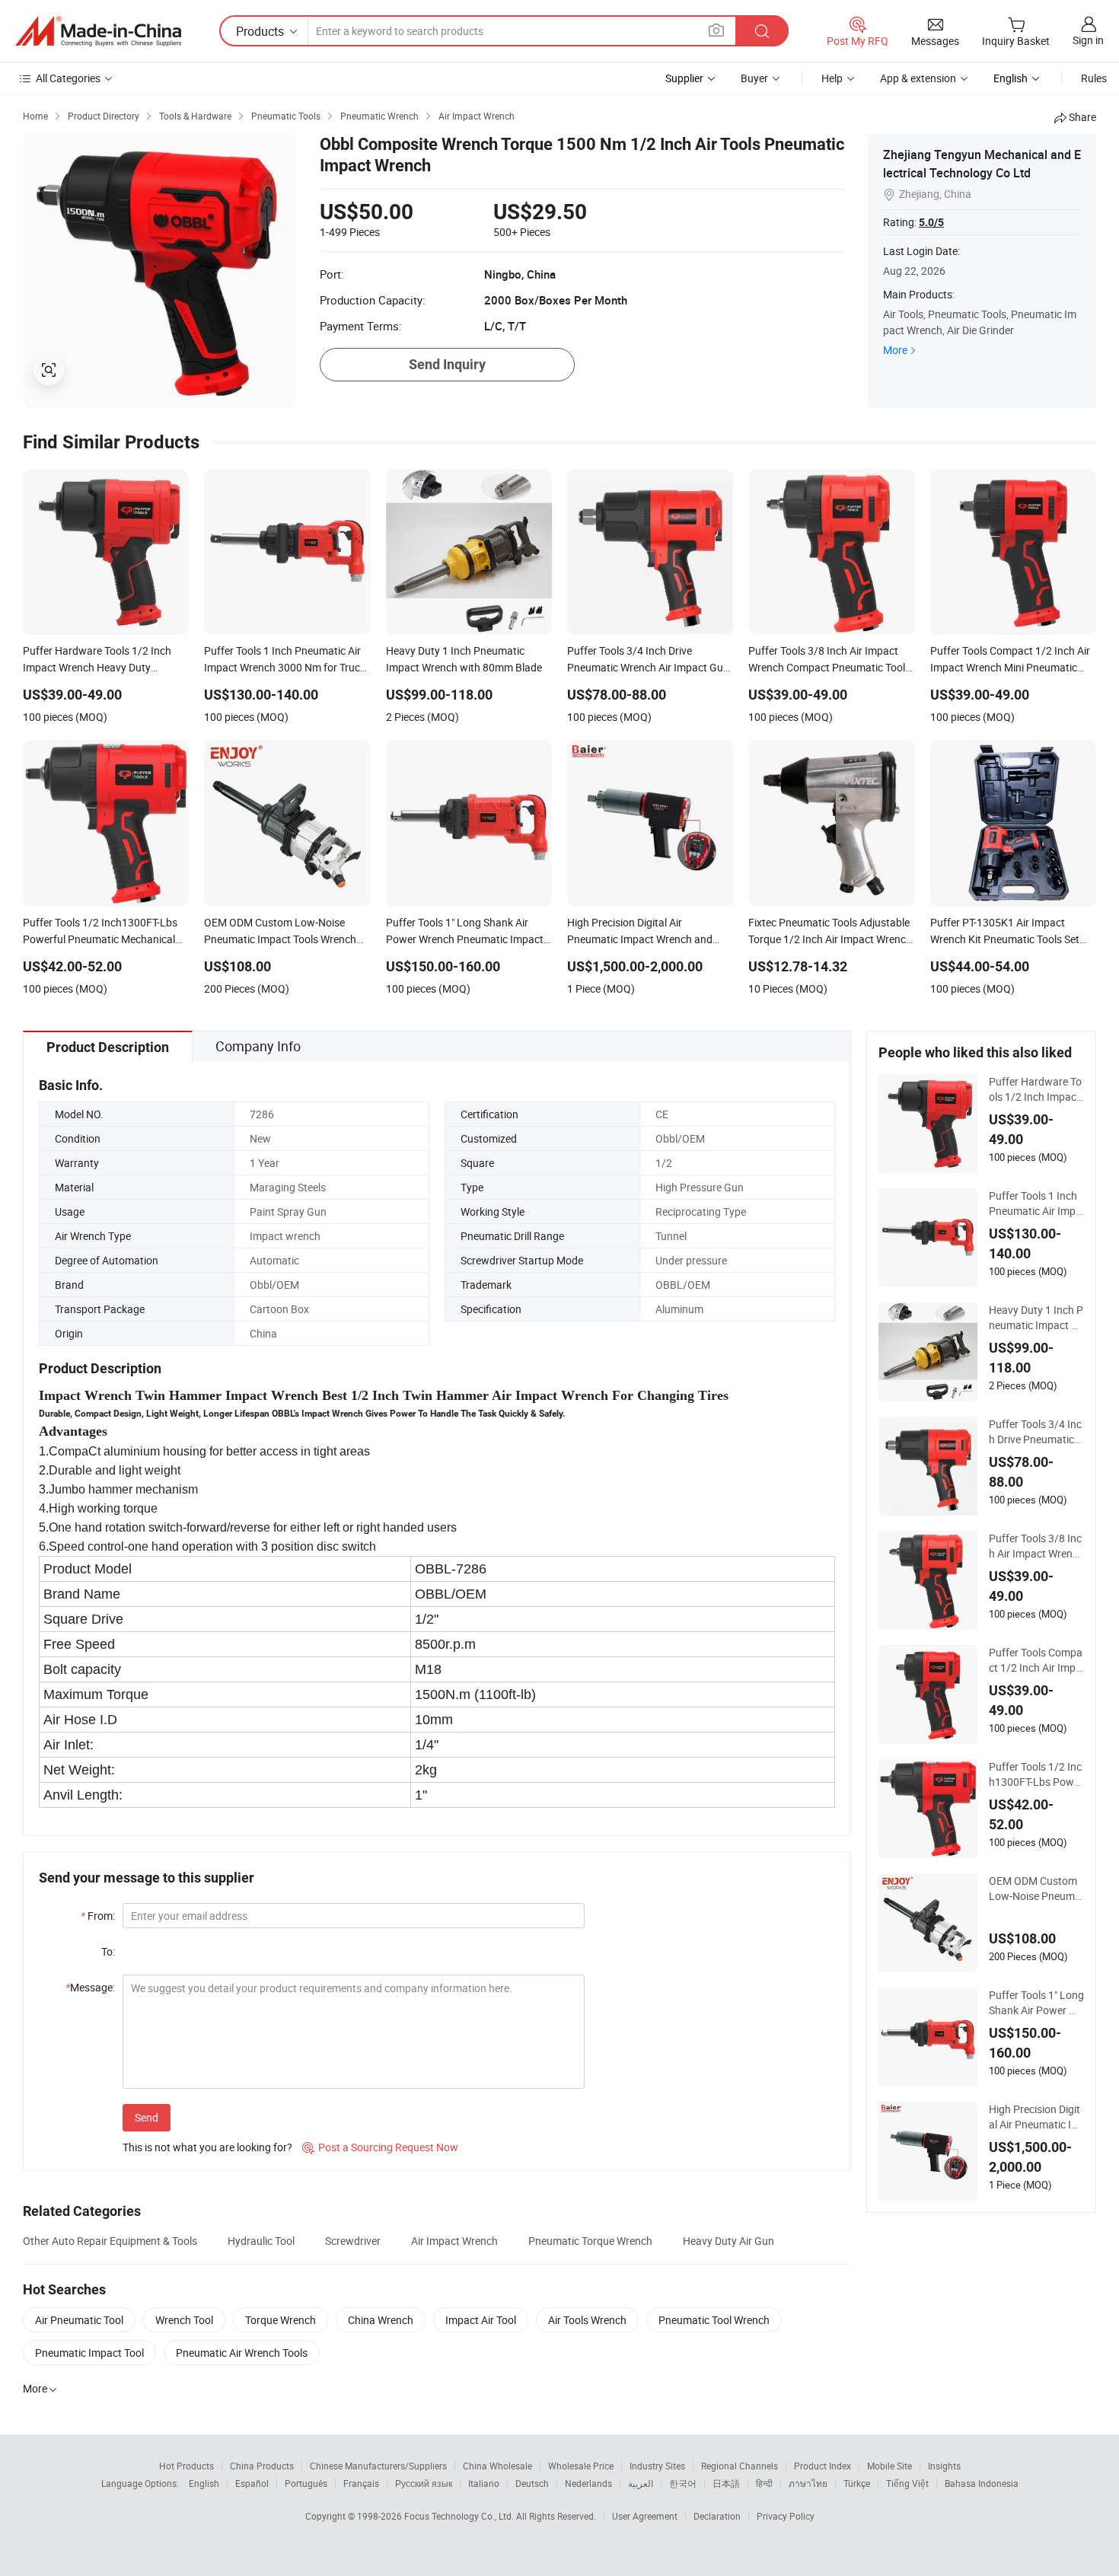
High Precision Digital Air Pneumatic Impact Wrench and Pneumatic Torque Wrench (1036, 2117)
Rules (1094, 78)
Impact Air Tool (481, 2320)
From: (98, 1916)
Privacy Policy (786, 2516)
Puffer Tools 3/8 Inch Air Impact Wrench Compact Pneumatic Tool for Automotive (1036, 1546)
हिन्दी (764, 2483)
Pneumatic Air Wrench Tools (242, 2353)
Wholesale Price (581, 2466)
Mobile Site (889, 2466)
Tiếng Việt (907, 2483)
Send (147, 2117)
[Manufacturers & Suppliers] (98, 31)
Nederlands (588, 2483)
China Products (262, 2466)
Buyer (754, 78)
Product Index (823, 2466)
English (204, 2483)
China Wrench (381, 2320)
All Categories (68, 78)
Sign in (1088, 40)
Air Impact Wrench (454, 2241)
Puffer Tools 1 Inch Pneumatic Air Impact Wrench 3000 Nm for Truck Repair (1035, 1204)
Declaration (717, 2516)
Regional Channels (740, 2466)
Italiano (484, 2483)
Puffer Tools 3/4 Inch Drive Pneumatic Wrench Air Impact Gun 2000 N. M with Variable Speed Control (1036, 1432)
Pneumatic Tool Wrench (714, 2320)
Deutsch (532, 2483)
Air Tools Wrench (587, 2320)
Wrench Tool (184, 2320)
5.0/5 (931, 222)
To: (108, 1951)
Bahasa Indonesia (982, 2483)
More (895, 350)
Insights (944, 2466)
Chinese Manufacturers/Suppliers (378, 2466)
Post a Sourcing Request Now (380, 2147)
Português (306, 2483)
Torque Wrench (281, 2320)
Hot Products (186, 2466)
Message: (90, 1987)
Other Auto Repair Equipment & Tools (110, 2241)
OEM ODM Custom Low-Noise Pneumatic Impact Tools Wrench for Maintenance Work (1036, 1889)
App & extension (918, 78)
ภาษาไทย (808, 2483)
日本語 (726, 2483)
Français (361, 2483)
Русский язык (424, 2483)
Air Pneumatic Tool (79, 2320)
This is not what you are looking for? (207, 2147)
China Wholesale (497, 2466)
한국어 (683, 2483)
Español (252, 2483)
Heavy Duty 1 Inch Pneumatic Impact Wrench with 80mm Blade (1036, 1318)
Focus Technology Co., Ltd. (460, 2516)
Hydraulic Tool (261, 2241)
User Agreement (645, 2516)
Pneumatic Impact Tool (89, 2353)
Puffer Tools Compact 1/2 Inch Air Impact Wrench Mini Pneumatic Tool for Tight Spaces (1036, 1660)
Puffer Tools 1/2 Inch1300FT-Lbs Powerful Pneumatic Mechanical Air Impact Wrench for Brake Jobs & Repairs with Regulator (1036, 1774)
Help (832, 78)
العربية (641, 2483)
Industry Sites (657, 2466)
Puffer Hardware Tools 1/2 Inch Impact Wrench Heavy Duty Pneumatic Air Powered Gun (1036, 1089)
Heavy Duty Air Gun (728, 2241)
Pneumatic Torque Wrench (590, 2241)
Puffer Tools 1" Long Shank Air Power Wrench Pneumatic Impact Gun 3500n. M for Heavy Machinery (1036, 2003)
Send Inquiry (447, 364)
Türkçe (857, 2483)
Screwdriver (353, 2241)
